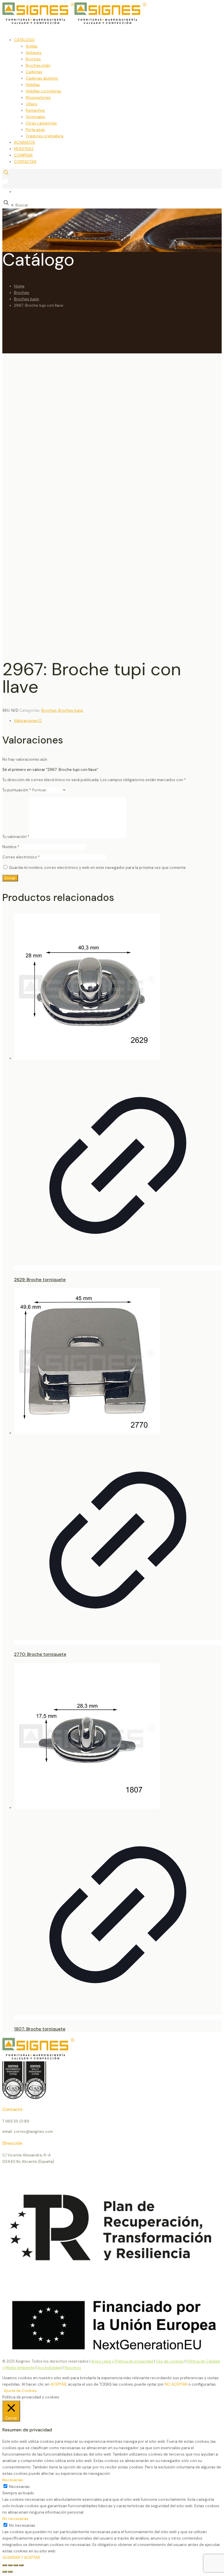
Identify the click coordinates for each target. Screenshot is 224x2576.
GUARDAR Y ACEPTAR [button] (21, 2557)
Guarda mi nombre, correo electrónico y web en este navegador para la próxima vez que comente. (98, 868)
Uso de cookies (170, 2361)
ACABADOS (24, 142)
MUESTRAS (24, 149)
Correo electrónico (21, 857)
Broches (33, 59)
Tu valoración (16, 837)
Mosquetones (38, 98)
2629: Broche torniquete (40, 1280)
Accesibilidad (50, 2368)
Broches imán (38, 65)
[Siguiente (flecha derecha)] (10, 2572)
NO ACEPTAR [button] (176, 2384)
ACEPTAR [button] (58, 2384)
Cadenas (34, 72)
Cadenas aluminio (42, 78)
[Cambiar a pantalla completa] (10, 2565)
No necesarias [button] (15, 2519)
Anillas (32, 46)
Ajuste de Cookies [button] (20, 2391)
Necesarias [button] (13, 2480)
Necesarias (19, 2487)
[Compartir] (16, 2565)
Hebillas (33, 85)
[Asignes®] (104, 23)
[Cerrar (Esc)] (21, 2565)
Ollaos (32, 104)
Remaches (35, 110)
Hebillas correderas (43, 91)
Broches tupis (27, 299)
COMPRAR (23, 155)
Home (19, 286)
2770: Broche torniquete (40, 1654)
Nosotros (73, 2368)
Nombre (11, 847)
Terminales (35, 117)
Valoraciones (28, 721)
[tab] (118, 721)
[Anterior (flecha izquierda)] (5, 2572)
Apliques (34, 53)
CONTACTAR (25, 162)
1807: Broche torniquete (40, 2029)
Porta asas (35, 130)
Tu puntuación (17, 790)
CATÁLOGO (24, 40)
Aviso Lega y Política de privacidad (122, 2361)
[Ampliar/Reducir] (5, 2565)
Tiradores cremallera (44, 136)
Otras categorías (41, 123)
